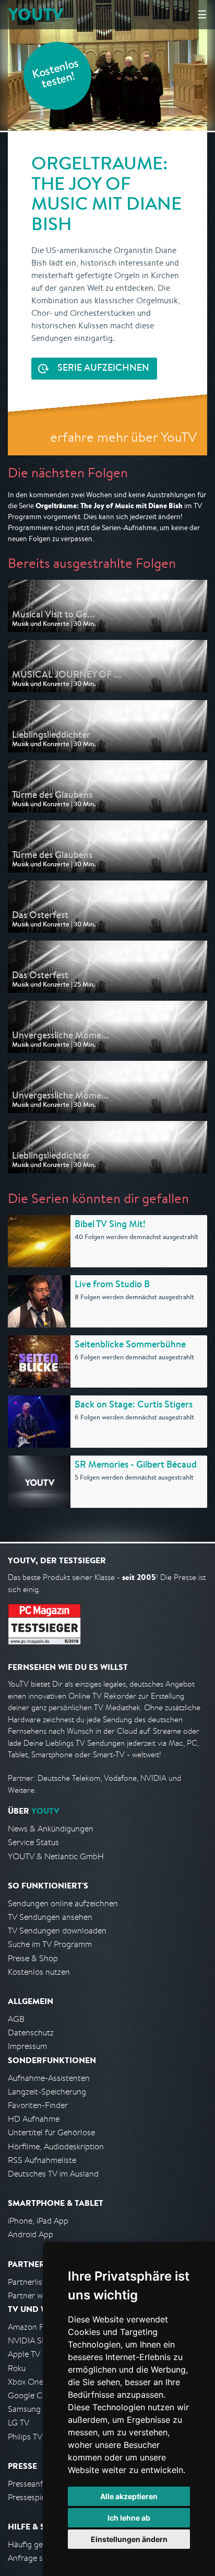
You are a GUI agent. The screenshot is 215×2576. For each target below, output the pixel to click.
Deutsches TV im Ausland (53, 2174)
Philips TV (25, 2437)
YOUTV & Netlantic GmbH (56, 1856)
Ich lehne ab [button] (129, 2518)
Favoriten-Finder (38, 2105)
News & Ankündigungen (51, 1829)
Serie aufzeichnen (103, 369)
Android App (31, 2234)
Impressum (27, 2046)
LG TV (19, 2423)
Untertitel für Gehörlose (51, 2132)
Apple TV (24, 2354)
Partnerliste (29, 2282)
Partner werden (36, 2295)
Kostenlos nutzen (39, 1972)
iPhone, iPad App (38, 2221)
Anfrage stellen (35, 2558)
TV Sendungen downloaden (57, 1931)
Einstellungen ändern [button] (129, 2539)
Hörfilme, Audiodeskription (56, 2146)
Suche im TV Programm (50, 1944)
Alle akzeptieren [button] (129, 2496)
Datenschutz (31, 2033)
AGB (16, 2019)
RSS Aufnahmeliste (42, 2160)
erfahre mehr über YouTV (123, 437)
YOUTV (36, 14)
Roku (17, 2368)
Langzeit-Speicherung (47, 2092)
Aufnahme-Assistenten (49, 2078)
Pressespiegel (32, 2497)
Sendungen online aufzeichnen (63, 1903)
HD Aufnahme (34, 2119)
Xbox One (26, 2382)
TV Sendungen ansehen (50, 1917)
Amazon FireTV (35, 2327)
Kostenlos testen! (56, 75)
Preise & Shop (33, 1958)
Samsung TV (30, 2409)
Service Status (33, 1842)
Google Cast (31, 2395)
